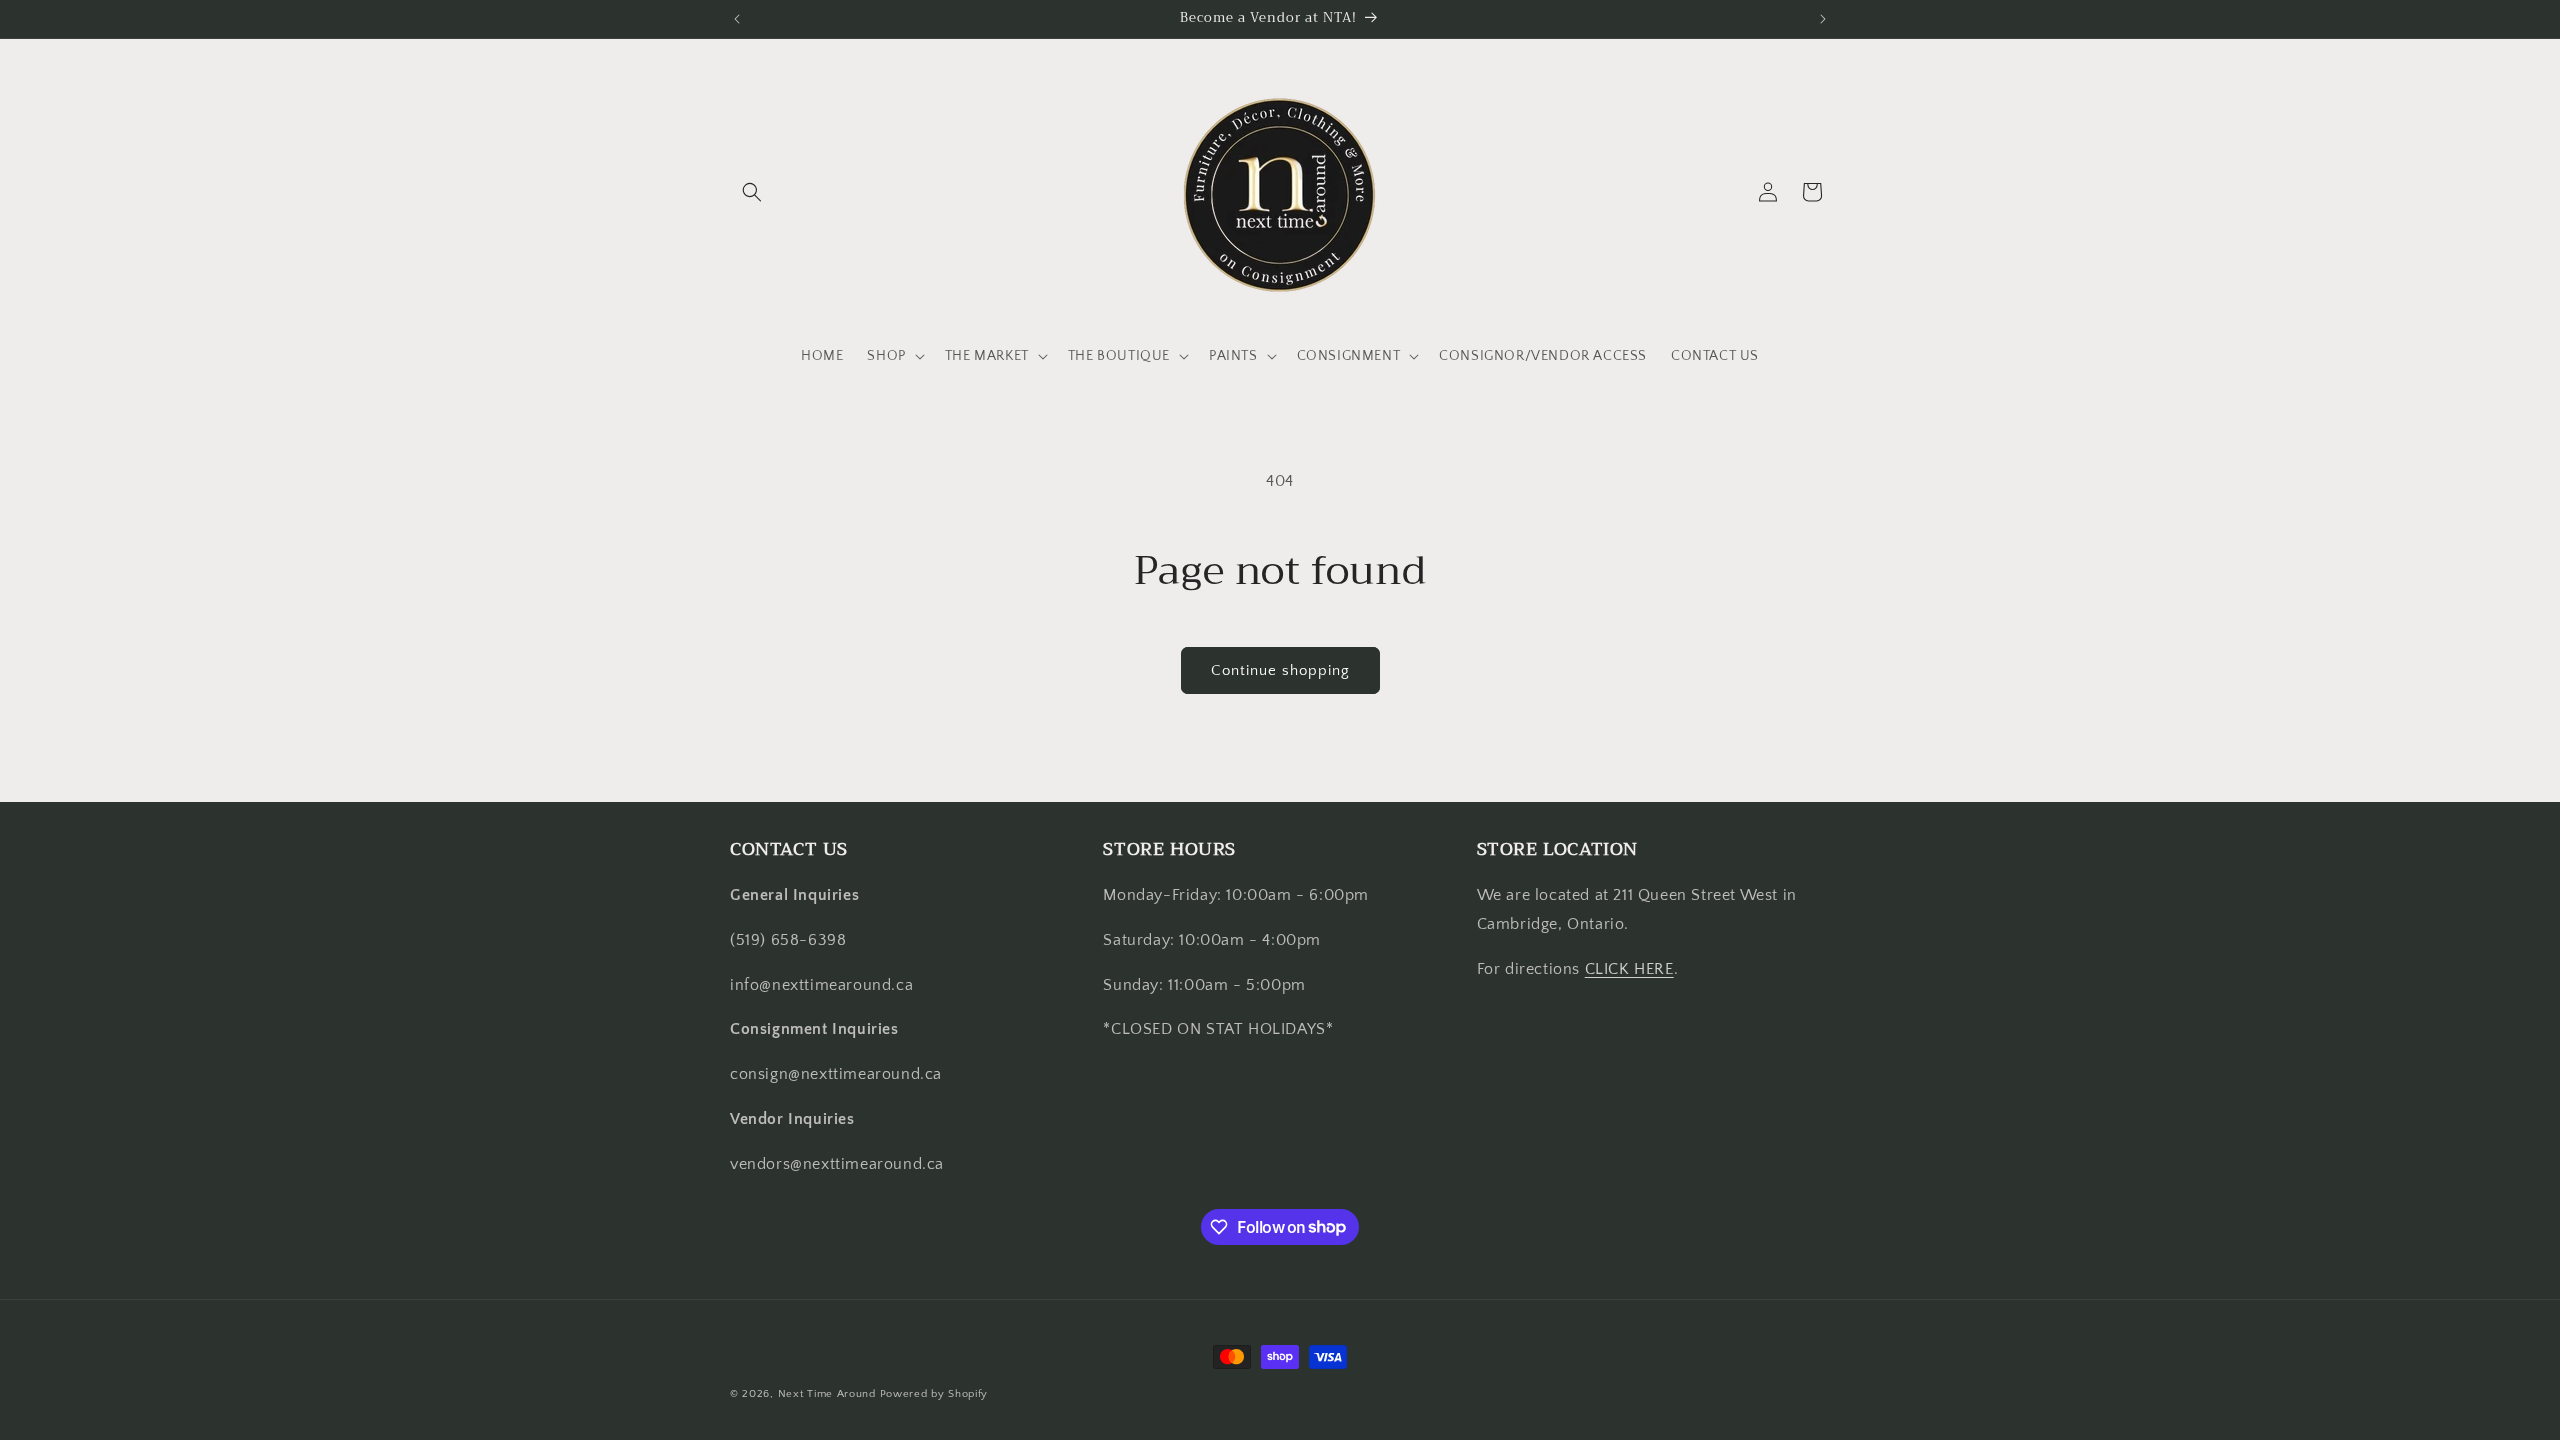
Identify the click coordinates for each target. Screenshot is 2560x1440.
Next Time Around (827, 1394)
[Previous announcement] (737, 19)
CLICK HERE (1629, 969)
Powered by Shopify (934, 1394)
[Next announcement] (1823, 19)
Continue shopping (1280, 670)
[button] (752, 192)
